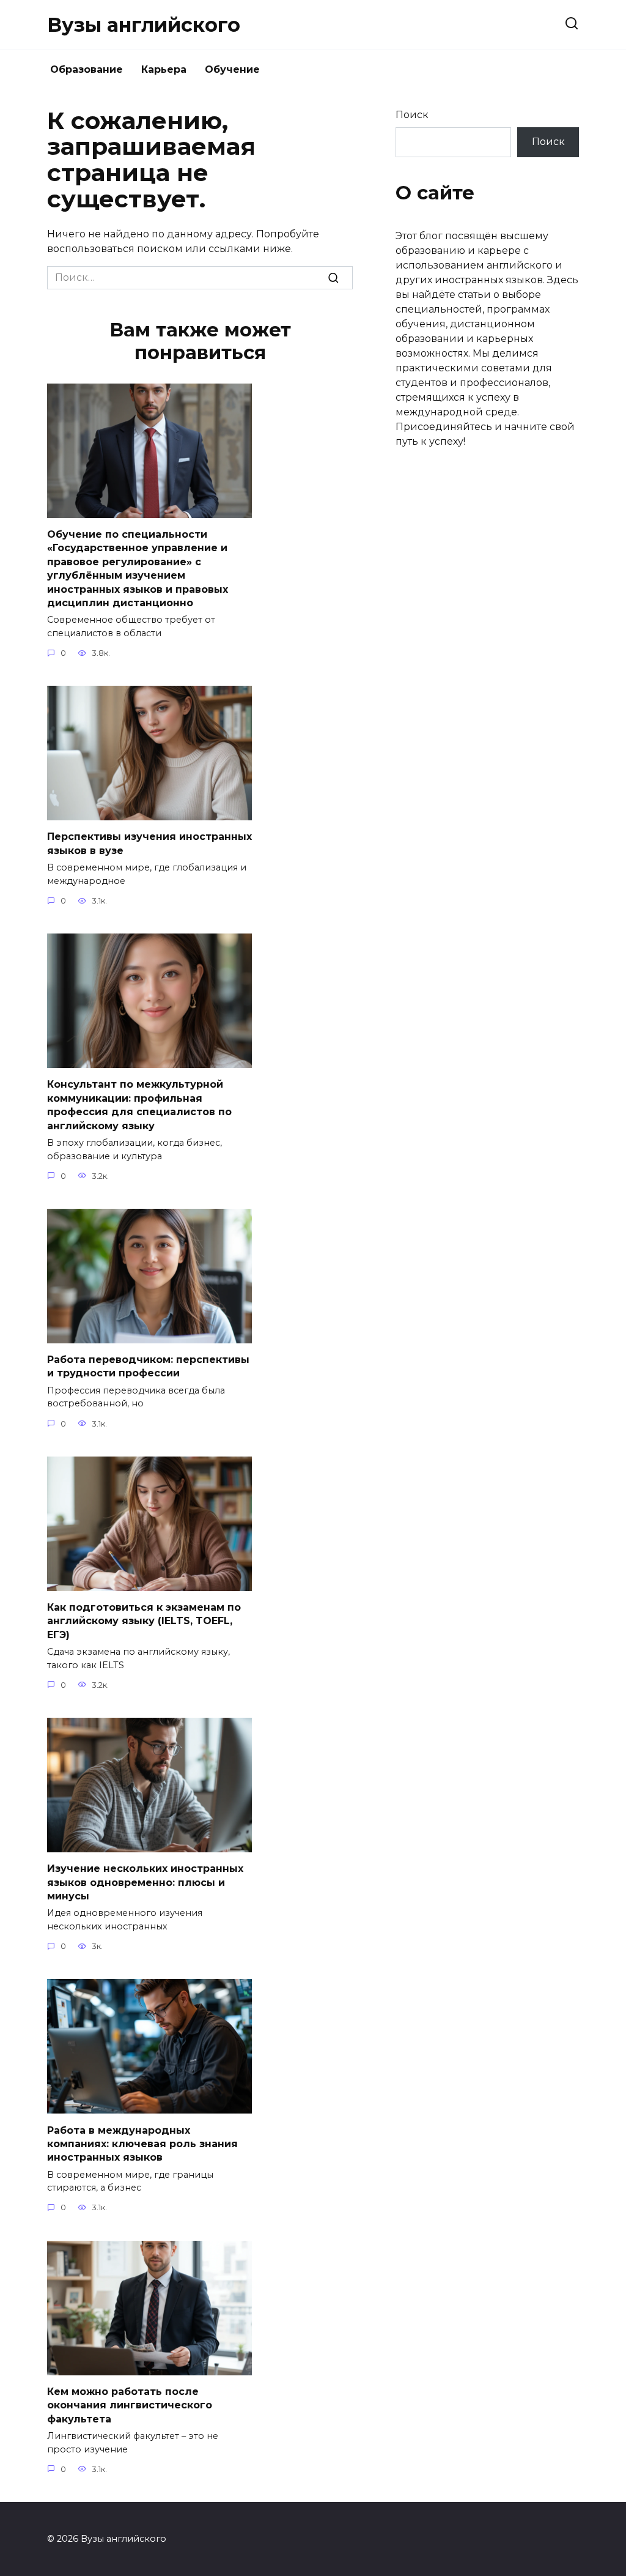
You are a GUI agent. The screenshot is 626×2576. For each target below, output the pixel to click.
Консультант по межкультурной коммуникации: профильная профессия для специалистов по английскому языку (139, 1105)
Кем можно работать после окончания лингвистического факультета (130, 2405)
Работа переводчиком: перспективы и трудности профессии (148, 1366)
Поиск (412, 115)
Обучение (232, 69)
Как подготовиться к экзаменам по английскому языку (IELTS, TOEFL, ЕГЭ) (144, 1621)
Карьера (164, 69)
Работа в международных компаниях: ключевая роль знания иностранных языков (142, 2144)
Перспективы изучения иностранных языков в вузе (149, 843)
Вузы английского (144, 25)
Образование (87, 69)
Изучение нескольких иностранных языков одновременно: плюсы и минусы (145, 1882)
